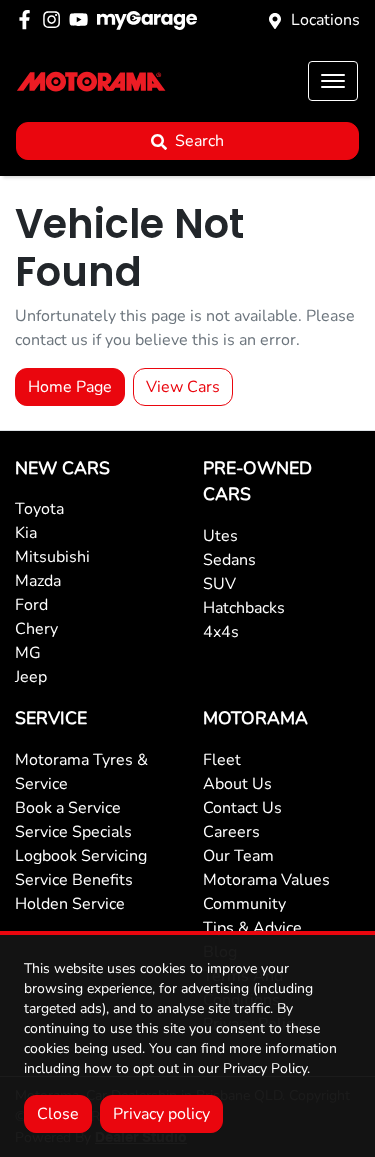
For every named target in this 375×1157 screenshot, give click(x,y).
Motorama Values (266, 880)
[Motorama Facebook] (28, 19)
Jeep (31, 677)
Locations (325, 20)
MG (28, 653)
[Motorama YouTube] (82, 19)
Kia (26, 533)
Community (244, 904)
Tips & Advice (252, 928)
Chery (36, 629)
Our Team (238, 856)
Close (58, 1114)
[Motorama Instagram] (55, 19)
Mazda (38, 581)
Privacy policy (161, 1114)
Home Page (70, 387)
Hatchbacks (244, 608)
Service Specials (73, 832)
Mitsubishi (52, 557)
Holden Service (70, 904)
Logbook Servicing (81, 856)
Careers (231, 832)
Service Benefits (74, 880)
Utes (220, 536)
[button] (333, 81)
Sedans (229, 560)
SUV (219, 584)
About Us (237, 784)
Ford (31, 605)
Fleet (222, 760)
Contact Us (242, 808)
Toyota (39, 509)
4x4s (221, 632)
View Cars (183, 387)
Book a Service (68, 808)
